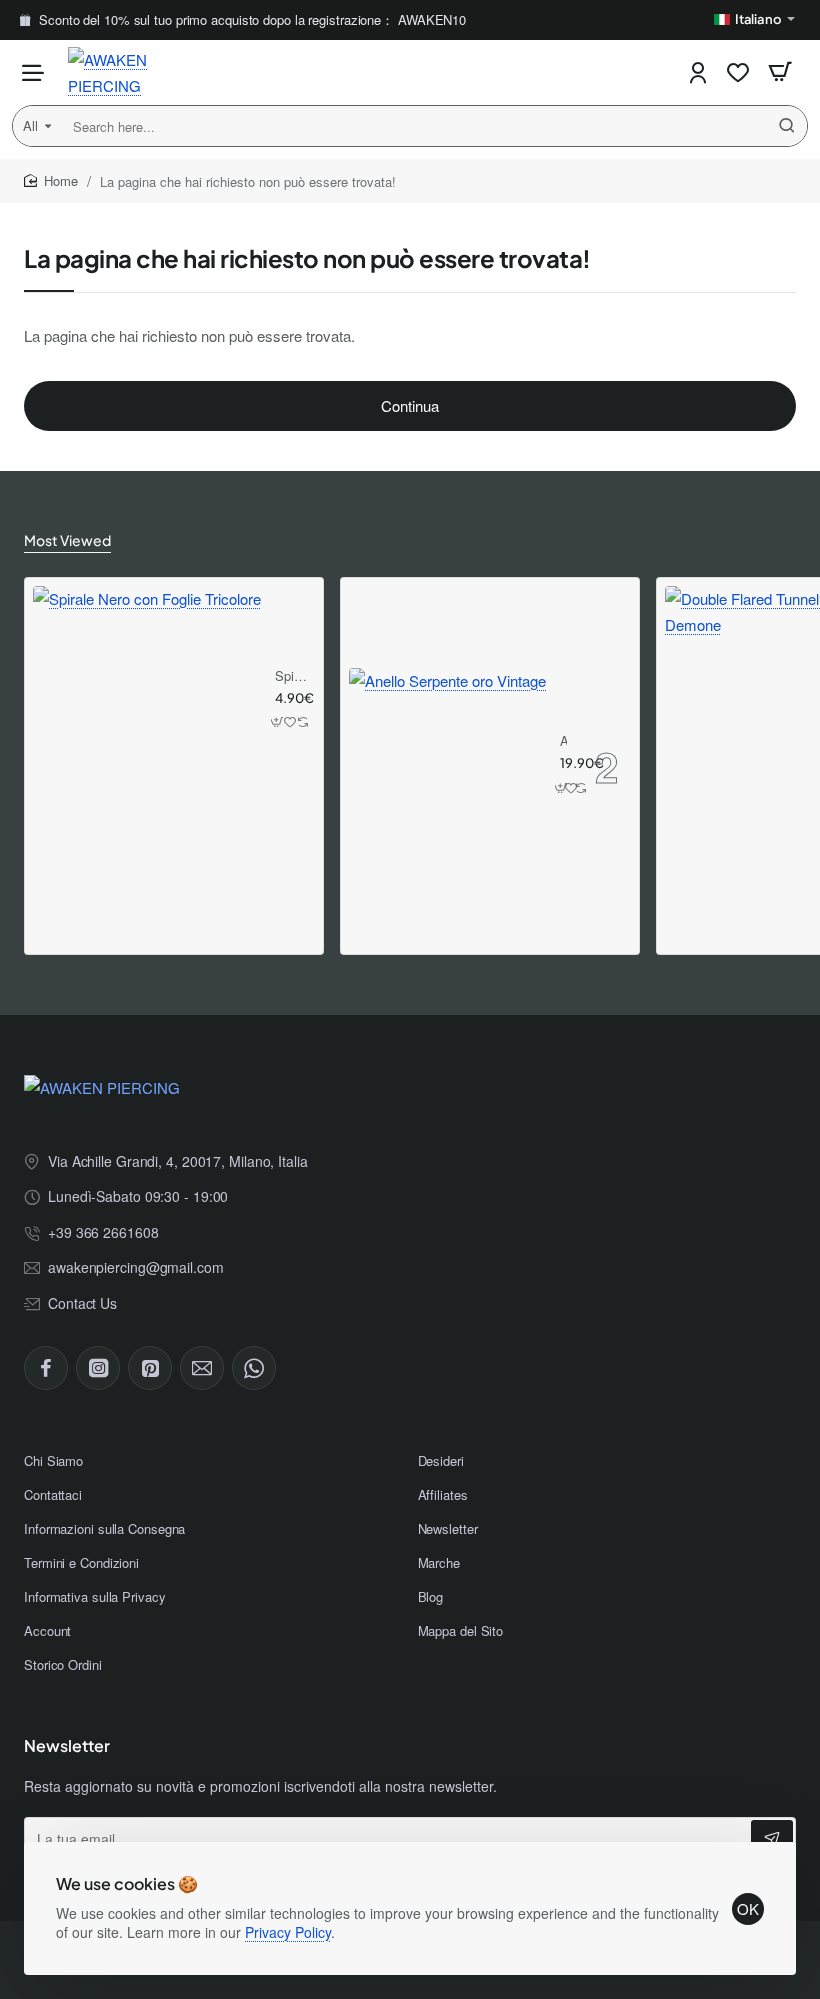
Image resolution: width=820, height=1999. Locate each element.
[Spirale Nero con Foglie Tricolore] (147, 700)
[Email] (202, 1368)
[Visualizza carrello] (780, 72)
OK (748, 1908)
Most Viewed (67, 540)
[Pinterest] (150, 1368)
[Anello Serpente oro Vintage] (447, 766)
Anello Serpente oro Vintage (563, 741)
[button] (278, 722)
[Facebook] (46, 1368)
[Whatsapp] (254, 1368)
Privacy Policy (288, 1932)
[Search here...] (787, 126)
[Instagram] (98, 1368)
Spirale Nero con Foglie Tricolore (292, 676)
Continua (410, 405)
